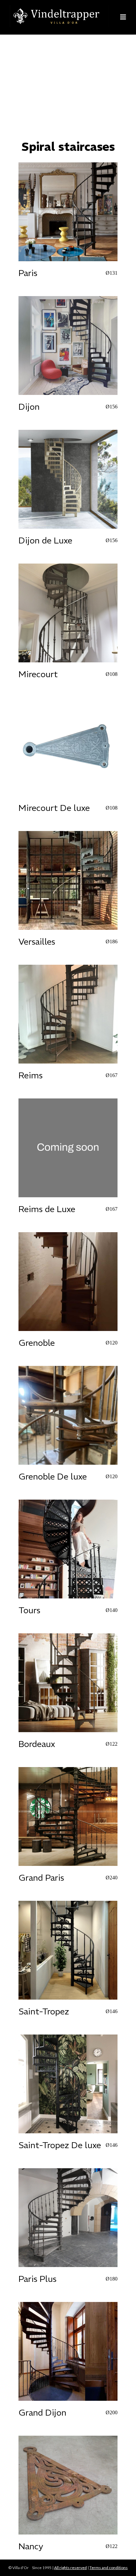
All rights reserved (70, 2568)
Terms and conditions (109, 2568)
